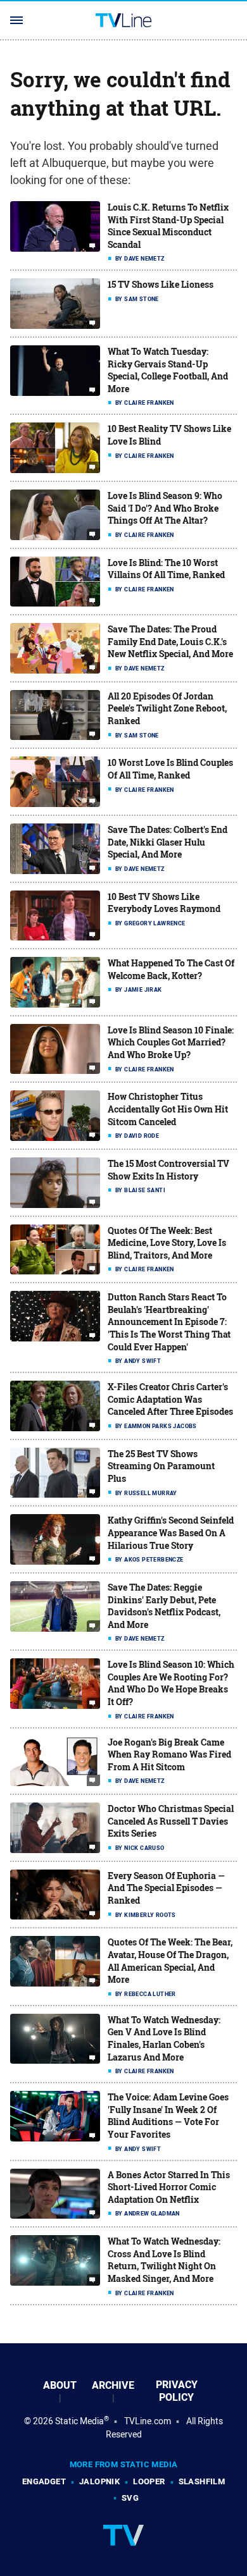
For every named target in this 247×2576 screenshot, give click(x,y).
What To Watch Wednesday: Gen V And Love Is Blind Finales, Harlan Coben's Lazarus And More (164, 2038)
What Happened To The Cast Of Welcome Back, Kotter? (171, 969)
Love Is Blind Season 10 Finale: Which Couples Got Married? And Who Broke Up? (171, 1042)
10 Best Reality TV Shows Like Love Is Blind (169, 435)
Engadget (44, 2481)
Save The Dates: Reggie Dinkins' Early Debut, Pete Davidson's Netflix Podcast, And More (164, 1606)
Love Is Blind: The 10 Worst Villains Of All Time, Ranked (166, 569)
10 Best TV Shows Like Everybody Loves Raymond (164, 903)
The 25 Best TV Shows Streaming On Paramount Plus (161, 1466)
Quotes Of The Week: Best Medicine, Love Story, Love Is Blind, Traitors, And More (167, 1243)
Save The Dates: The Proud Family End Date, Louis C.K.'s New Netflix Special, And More (170, 641)
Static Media (79, 2421)
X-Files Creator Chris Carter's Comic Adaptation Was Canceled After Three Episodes (170, 1399)
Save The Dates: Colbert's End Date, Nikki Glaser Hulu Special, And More (168, 842)
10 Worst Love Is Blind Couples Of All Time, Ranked (170, 769)
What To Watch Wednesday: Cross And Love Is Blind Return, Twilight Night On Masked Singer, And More (164, 2260)
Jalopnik (99, 2481)
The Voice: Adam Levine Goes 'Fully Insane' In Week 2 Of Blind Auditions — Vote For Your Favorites (168, 2116)
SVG (130, 2498)
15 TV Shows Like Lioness (161, 284)
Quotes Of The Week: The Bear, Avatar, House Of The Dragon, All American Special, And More (170, 1961)
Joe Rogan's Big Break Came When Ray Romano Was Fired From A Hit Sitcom (169, 1754)
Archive (113, 2385)
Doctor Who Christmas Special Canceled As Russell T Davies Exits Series (171, 1821)
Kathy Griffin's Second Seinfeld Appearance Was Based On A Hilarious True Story (171, 1532)
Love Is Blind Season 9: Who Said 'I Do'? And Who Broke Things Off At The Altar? (165, 508)
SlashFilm (202, 2481)
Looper (149, 2481)
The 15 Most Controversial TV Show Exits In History (168, 1170)
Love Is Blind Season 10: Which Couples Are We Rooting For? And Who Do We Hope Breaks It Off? (171, 1683)
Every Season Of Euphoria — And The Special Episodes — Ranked (166, 1888)
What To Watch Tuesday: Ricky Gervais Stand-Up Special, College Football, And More (168, 370)
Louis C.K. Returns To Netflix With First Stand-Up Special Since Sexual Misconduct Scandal (168, 226)
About (60, 2385)
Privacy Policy (177, 2391)
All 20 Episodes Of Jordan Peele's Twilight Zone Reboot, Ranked (167, 708)
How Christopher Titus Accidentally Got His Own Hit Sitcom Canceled (168, 1109)
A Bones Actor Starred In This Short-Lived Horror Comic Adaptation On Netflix (169, 2187)
